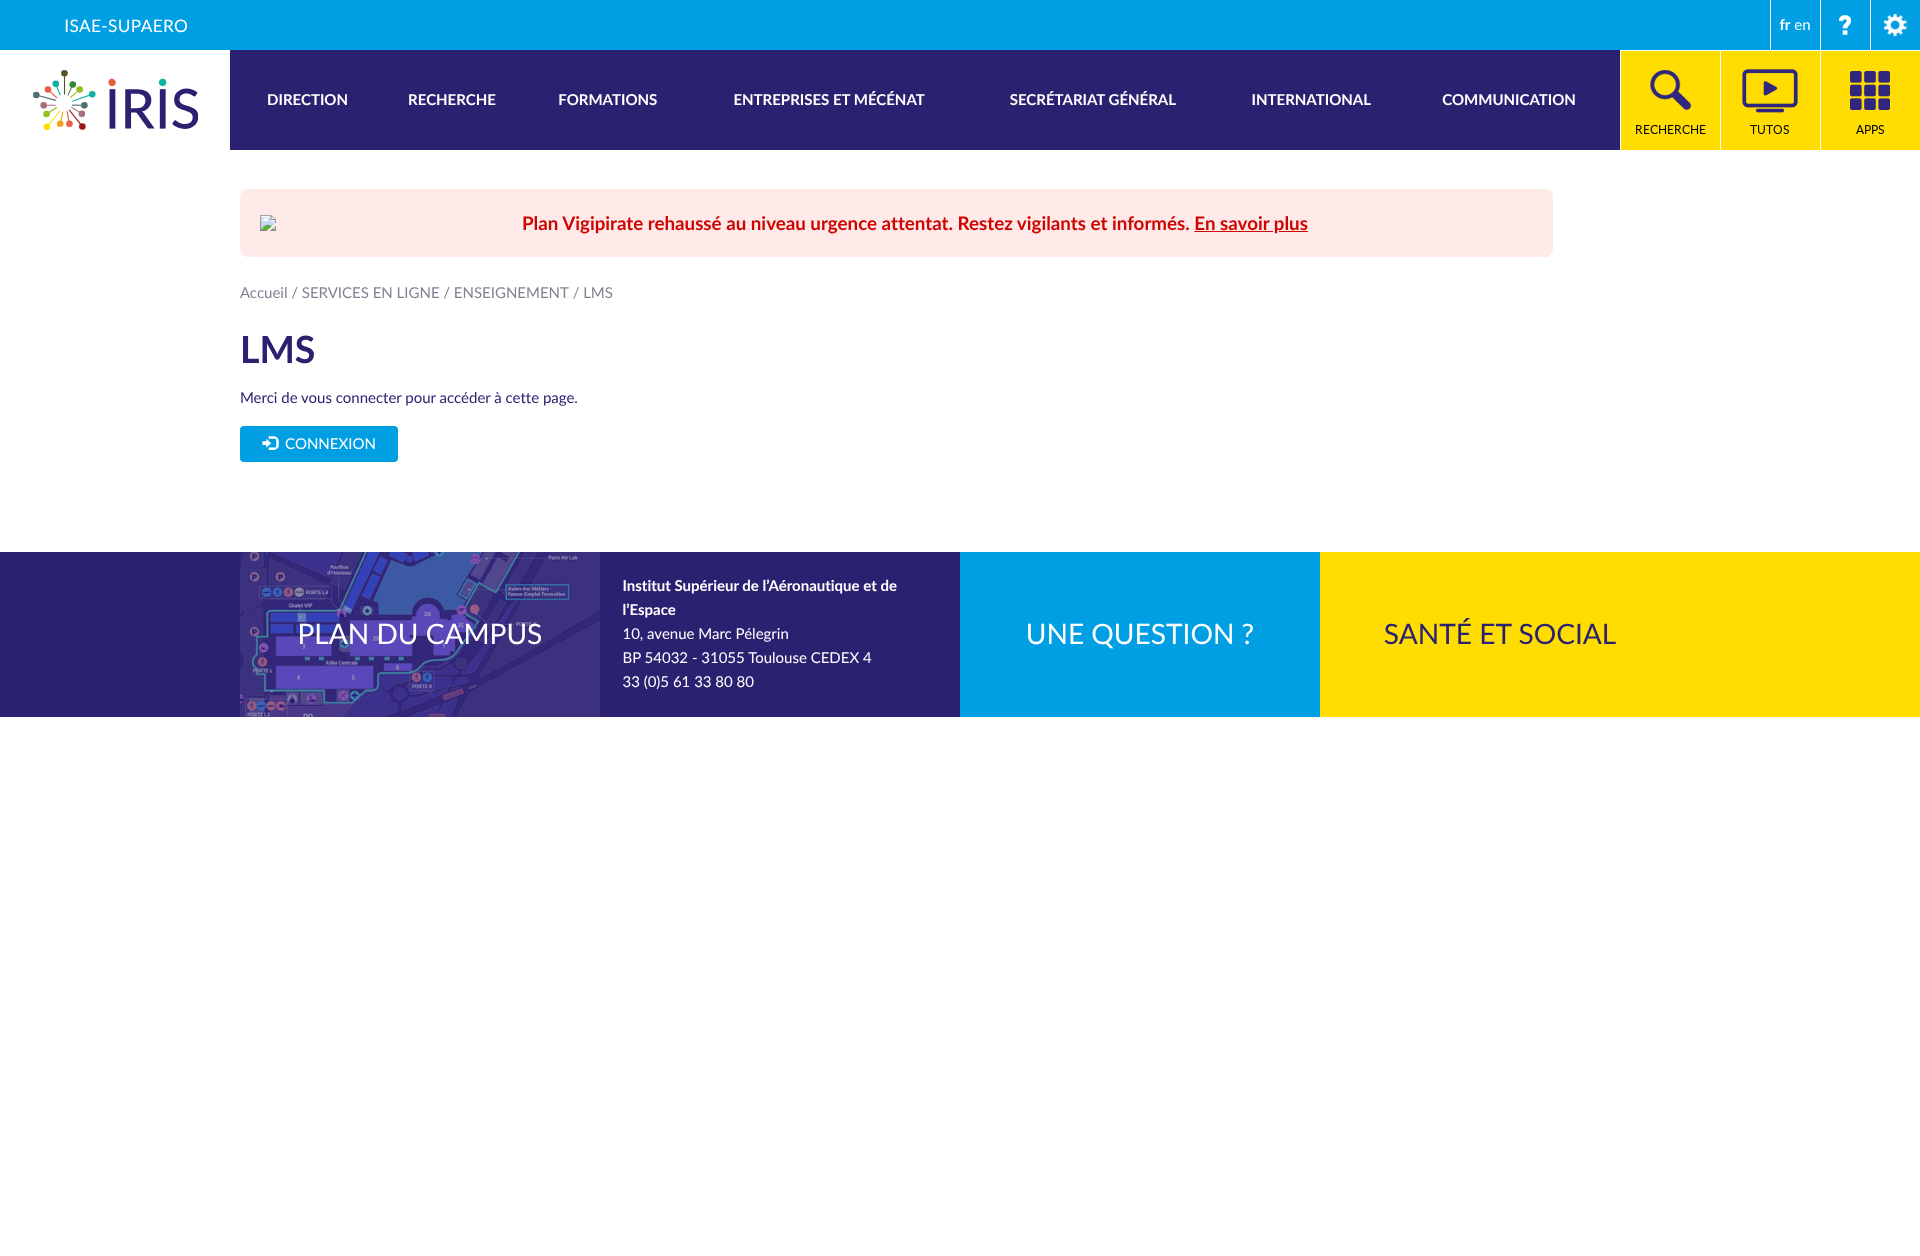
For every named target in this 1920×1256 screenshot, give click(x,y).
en (1802, 25)
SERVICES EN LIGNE (371, 293)
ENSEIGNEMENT (511, 293)
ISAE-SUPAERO (126, 25)
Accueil (264, 293)
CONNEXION (326, 444)
